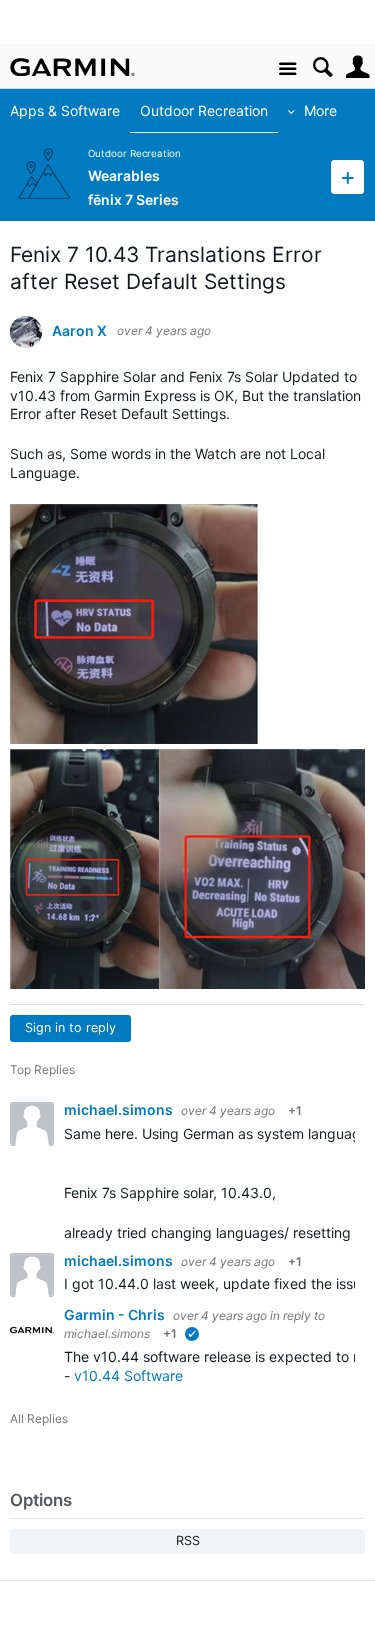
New (347, 176)
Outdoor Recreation (204, 110)
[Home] (72, 67)
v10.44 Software (128, 1375)
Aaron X (79, 331)
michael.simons (120, 1109)
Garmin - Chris (116, 1314)
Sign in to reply (70, 1027)
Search (322, 67)
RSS (188, 1540)
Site (287, 69)
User (357, 67)
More (320, 110)
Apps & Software (65, 110)
